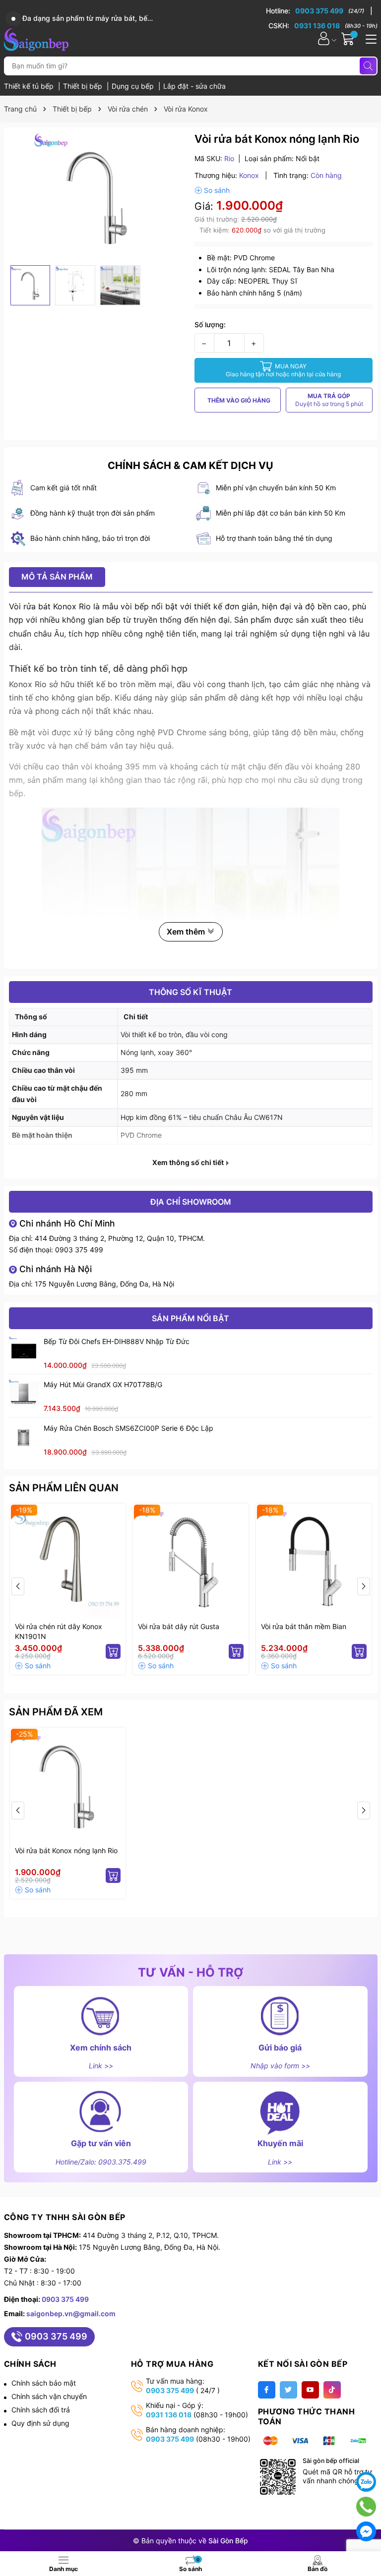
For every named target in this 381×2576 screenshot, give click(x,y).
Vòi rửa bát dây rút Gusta (179, 1626)
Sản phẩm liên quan (64, 1488)
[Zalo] (366, 2482)
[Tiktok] (332, 2390)
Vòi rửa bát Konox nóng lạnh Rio (66, 1850)
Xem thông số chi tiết (189, 1163)
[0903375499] (366, 2507)
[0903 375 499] (319, 11)
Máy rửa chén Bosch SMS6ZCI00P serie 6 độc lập (128, 1428)
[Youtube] (310, 2390)
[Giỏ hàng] (349, 38)
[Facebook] (267, 2390)
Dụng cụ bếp (134, 86)
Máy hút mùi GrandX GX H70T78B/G (103, 1384)
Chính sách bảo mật (44, 2383)
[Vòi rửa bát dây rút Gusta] (191, 1561)
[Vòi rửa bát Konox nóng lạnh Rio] (68, 1786)
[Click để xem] (98, 196)
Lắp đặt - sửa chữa (194, 86)
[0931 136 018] (323, 26)
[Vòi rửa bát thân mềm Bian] (314, 1561)
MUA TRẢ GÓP (329, 400)
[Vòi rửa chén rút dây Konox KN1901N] (68, 1561)
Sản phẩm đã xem (56, 1712)
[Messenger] (366, 2531)
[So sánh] (212, 190)
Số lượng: (210, 324)
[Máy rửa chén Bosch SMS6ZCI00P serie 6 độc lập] (24, 1438)
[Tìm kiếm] (368, 66)
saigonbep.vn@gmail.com (71, 2313)
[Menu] (370, 38)
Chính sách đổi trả (41, 2410)
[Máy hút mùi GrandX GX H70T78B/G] (24, 1394)
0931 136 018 (169, 2415)
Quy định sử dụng (40, 2423)
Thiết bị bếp (84, 86)
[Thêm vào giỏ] (113, 1651)
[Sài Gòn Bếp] (36, 38)
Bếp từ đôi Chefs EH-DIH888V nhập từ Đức (117, 1341)
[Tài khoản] (324, 38)
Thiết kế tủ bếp (30, 86)
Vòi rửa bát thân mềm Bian (304, 1626)
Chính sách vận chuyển (49, 2396)
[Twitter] (288, 2390)
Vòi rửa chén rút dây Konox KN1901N (59, 1631)
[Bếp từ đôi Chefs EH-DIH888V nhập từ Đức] (24, 1351)
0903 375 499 (79, 1250)
